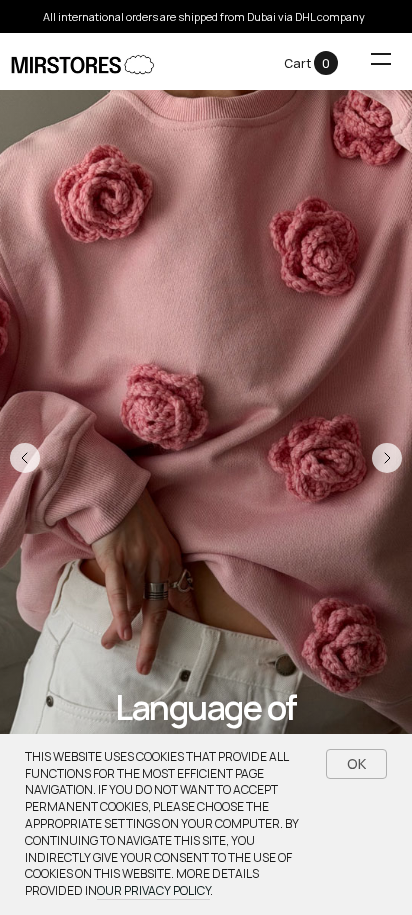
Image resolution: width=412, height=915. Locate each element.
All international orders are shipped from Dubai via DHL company (204, 16)
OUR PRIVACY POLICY (153, 890)
